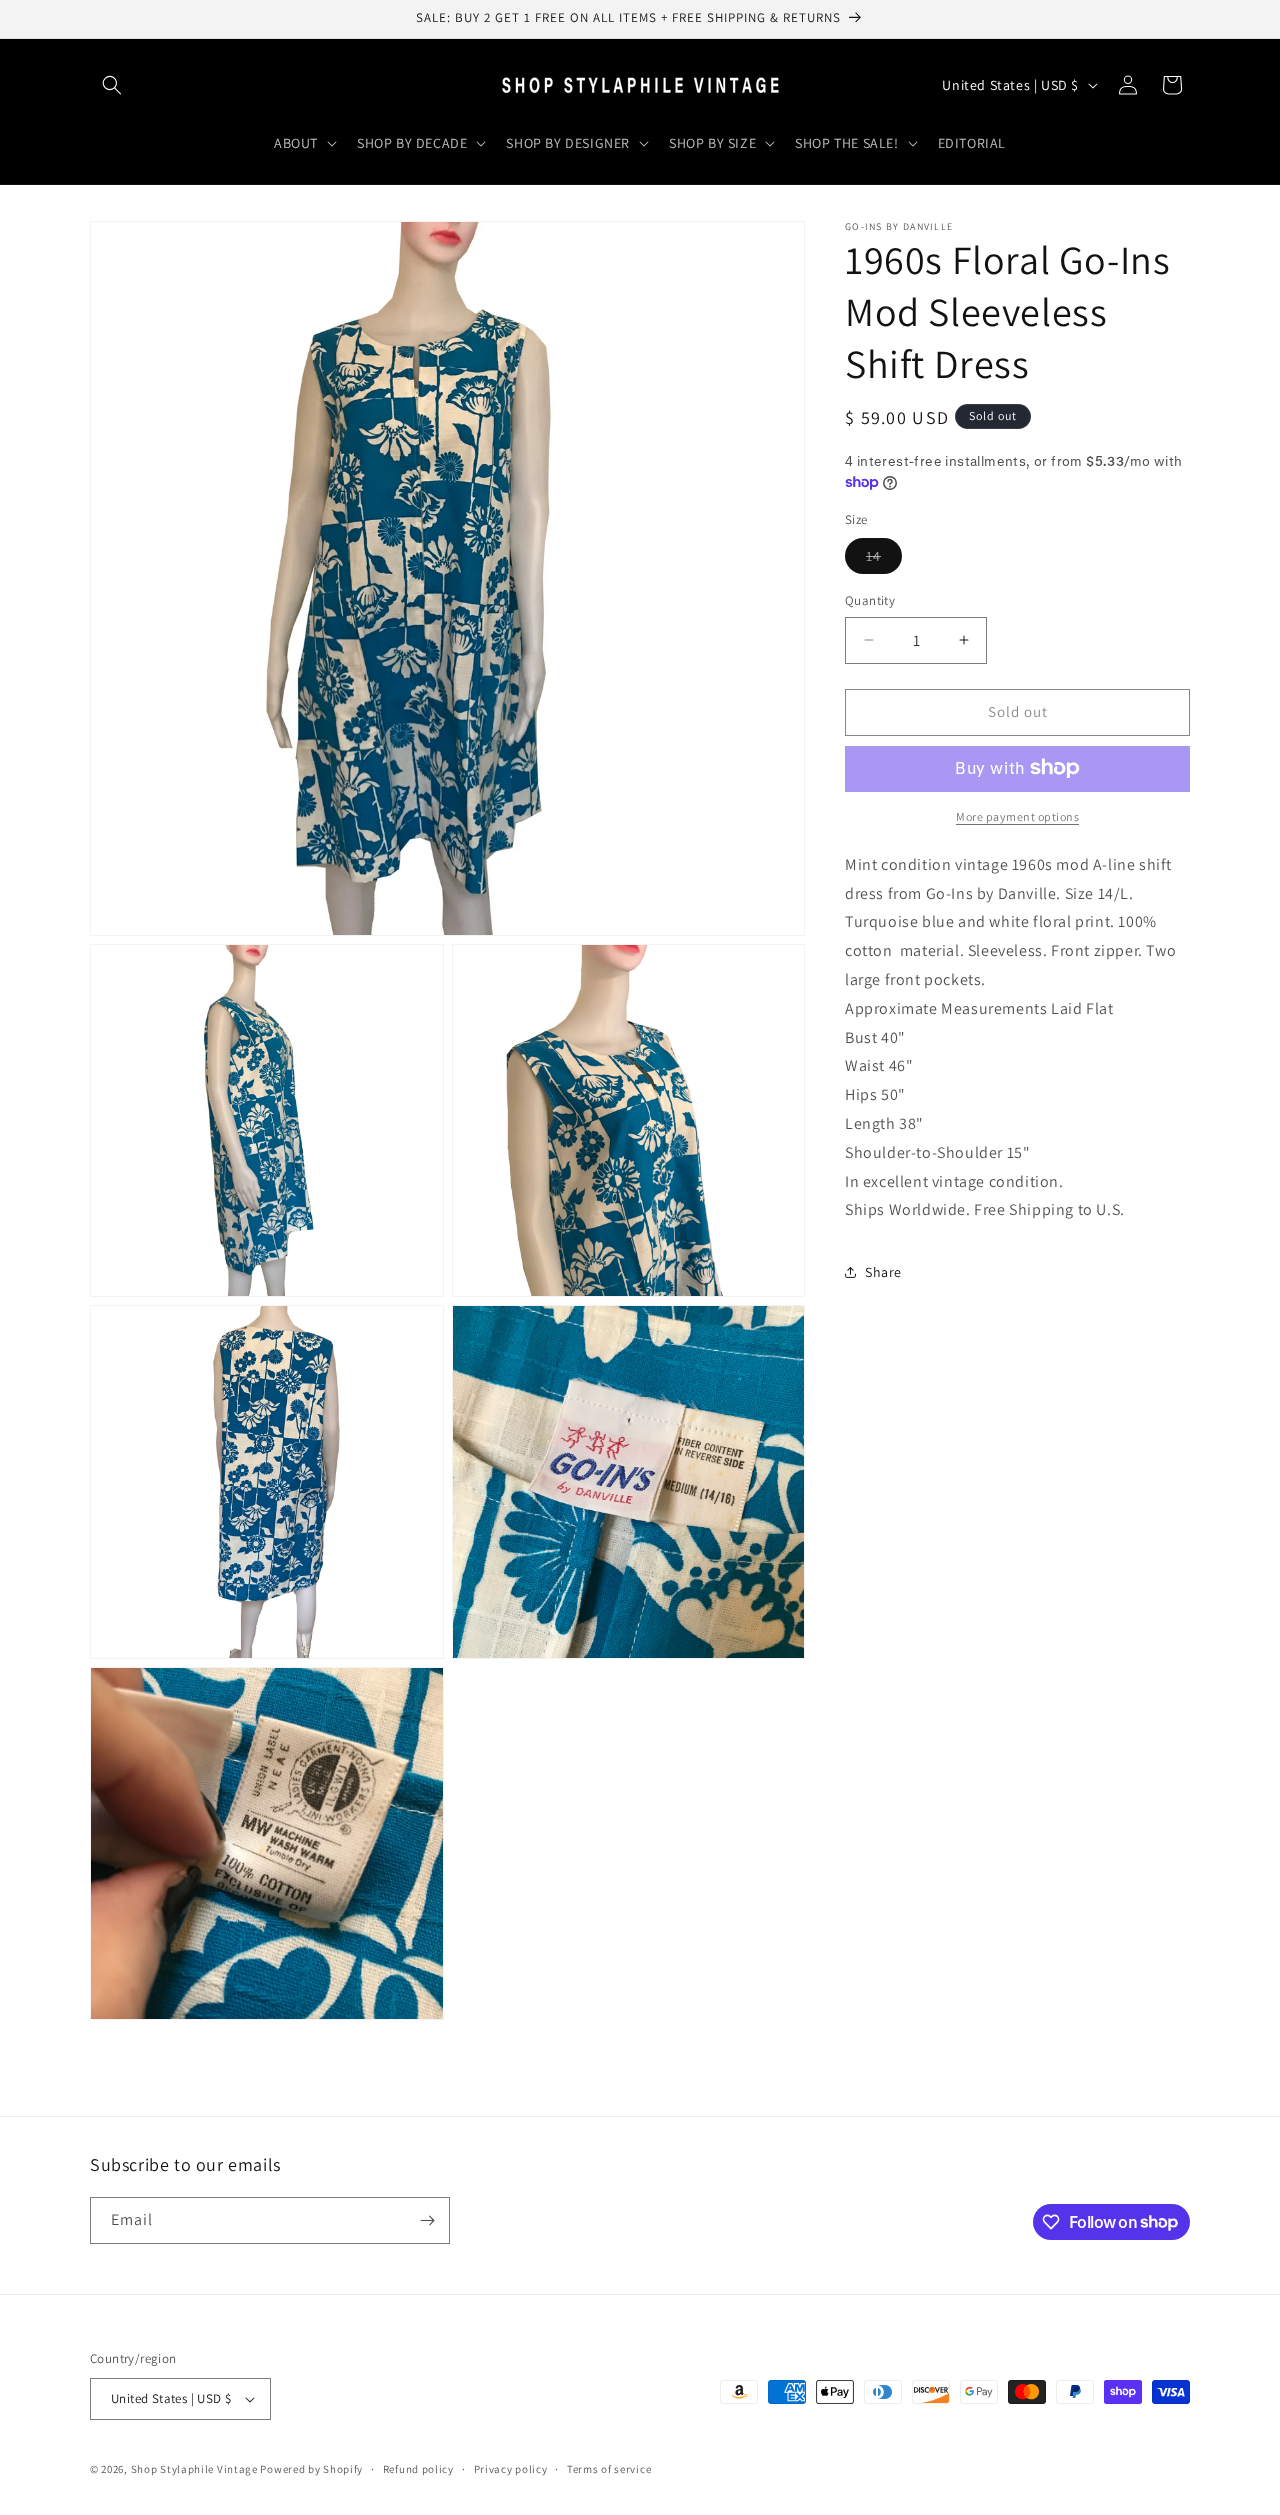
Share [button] (883, 1271)
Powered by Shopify (311, 2469)
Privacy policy (511, 2469)
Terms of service (609, 2469)
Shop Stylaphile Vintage (194, 2469)
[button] (112, 85)
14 (884, 560)
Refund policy (418, 2469)
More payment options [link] (1017, 815)
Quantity (870, 600)
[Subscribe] (427, 2220)
